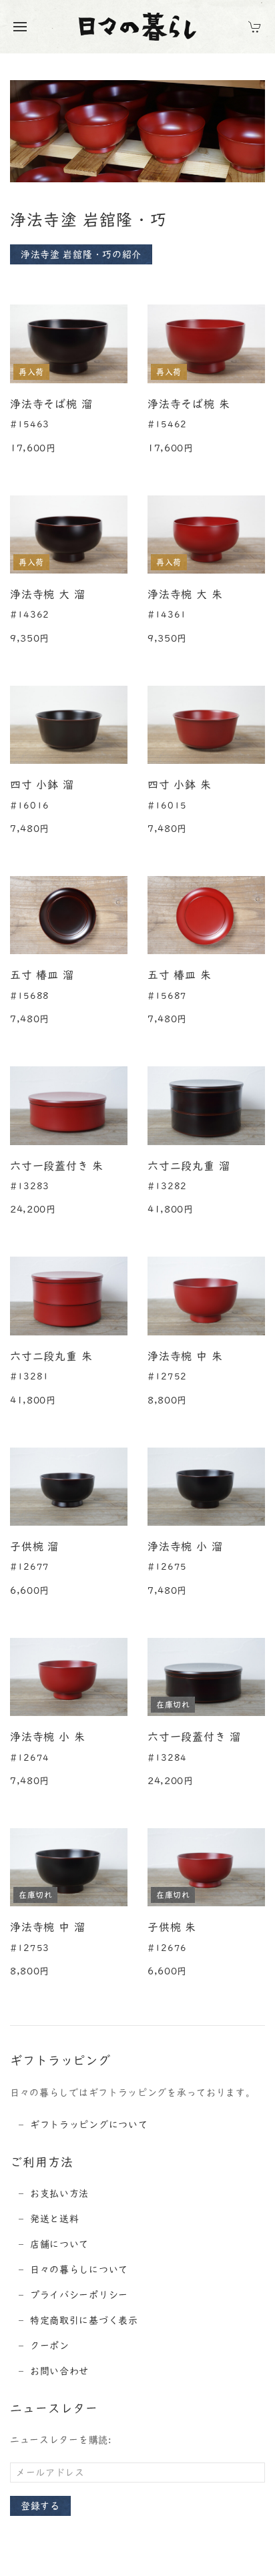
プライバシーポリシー (79, 2295)
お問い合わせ (59, 2371)
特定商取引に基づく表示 (84, 2320)
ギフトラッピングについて (89, 2125)
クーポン (50, 2346)
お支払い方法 (59, 2193)
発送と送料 (55, 2219)
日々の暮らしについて (79, 2270)
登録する (40, 2506)
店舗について (59, 2244)
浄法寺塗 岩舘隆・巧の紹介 (81, 254)
